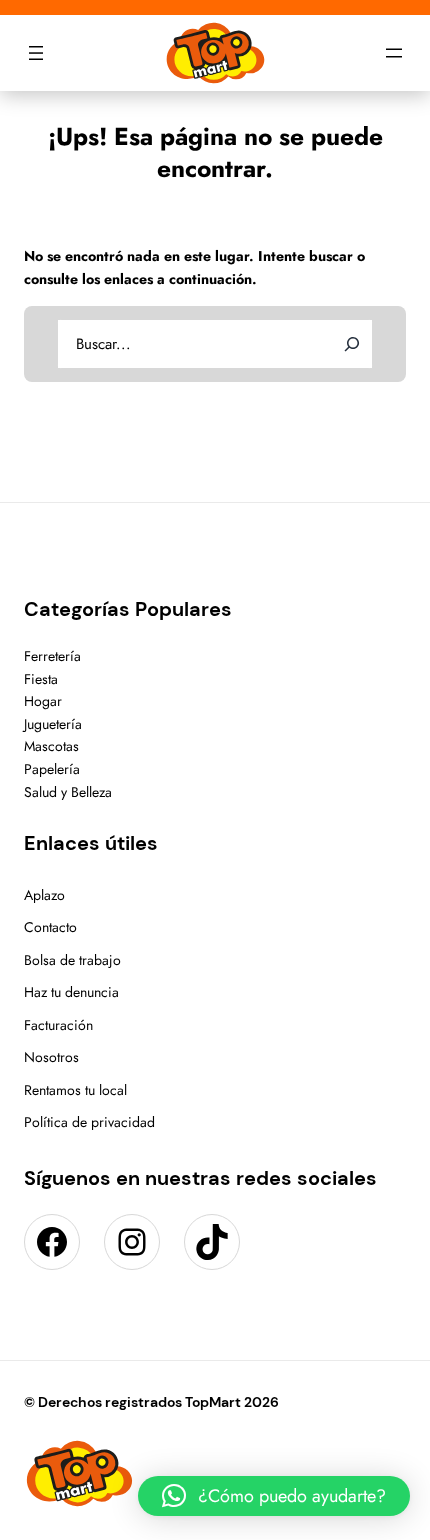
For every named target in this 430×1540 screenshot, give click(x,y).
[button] (274, 1496)
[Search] (352, 344)
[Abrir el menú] (36, 53)
